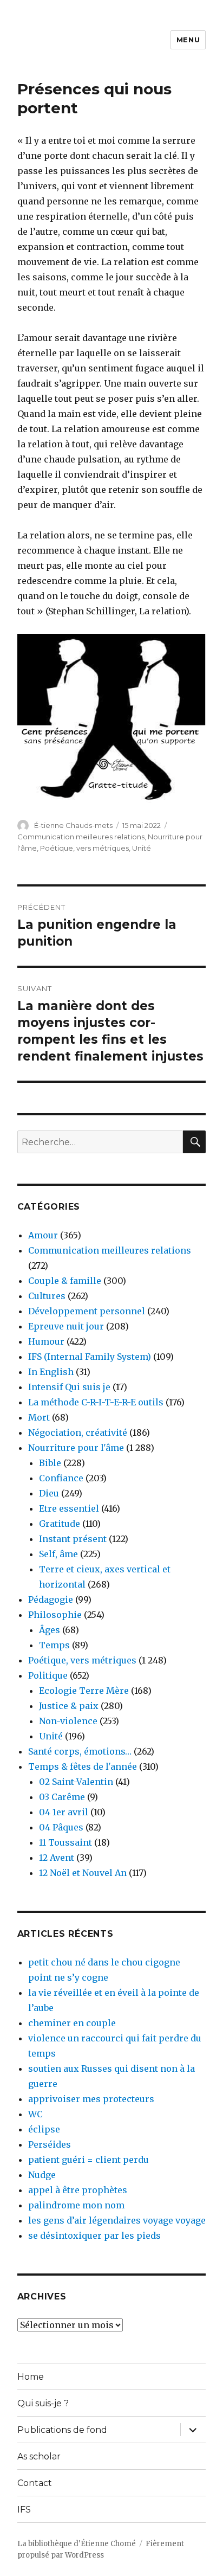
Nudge (42, 2175)
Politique (48, 1675)
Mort (39, 1417)
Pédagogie (51, 1599)
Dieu (49, 1493)
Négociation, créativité (78, 1432)
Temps (54, 1645)
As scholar (39, 2456)
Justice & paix (69, 1706)
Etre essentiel (69, 1508)
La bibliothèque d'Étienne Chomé (77, 2544)
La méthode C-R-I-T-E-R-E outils (96, 1402)
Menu (188, 40)
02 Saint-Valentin (76, 1782)
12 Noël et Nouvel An (83, 1873)
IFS (24, 2510)
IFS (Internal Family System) (90, 1357)
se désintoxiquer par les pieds (94, 2235)
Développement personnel (87, 1311)
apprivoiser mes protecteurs (91, 2099)
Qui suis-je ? (43, 2403)
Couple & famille (65, 1281)
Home (31, 2377)
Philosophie (55, 1615)
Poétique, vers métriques (84, 848)
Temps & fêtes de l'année (83, 1766)
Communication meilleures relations (81, 837)
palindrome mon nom (76, 2205)
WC (35, 2114)
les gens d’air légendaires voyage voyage (117, 2220)
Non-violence (68, 1721)
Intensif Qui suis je (69, 1387)
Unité (142, 848)
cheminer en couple (72, 2023)
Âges (50, 1630)
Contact (35, 2483)
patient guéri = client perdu (88, 2160)
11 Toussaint (65, 1842)
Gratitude (60, 1524)
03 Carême (62, 1797)
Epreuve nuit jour (66, 1326)
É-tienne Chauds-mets (73, 825)
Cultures (47, 1296)
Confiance (61, 1478)
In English (51, 1372)
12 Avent (57, 1858)
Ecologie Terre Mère (84, 1691)
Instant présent (73, 1539)
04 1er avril (64, 1812)
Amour (43, 1235)
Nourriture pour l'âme (76, 1448)
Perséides (50, 2144)
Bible (50, 1463)
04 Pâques (61, 1827)
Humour (46, 1341)
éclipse (44, 2129)
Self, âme (58, 1554)
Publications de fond (62, 2430)
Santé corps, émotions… (80, 1751)
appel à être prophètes (78, 2190)
